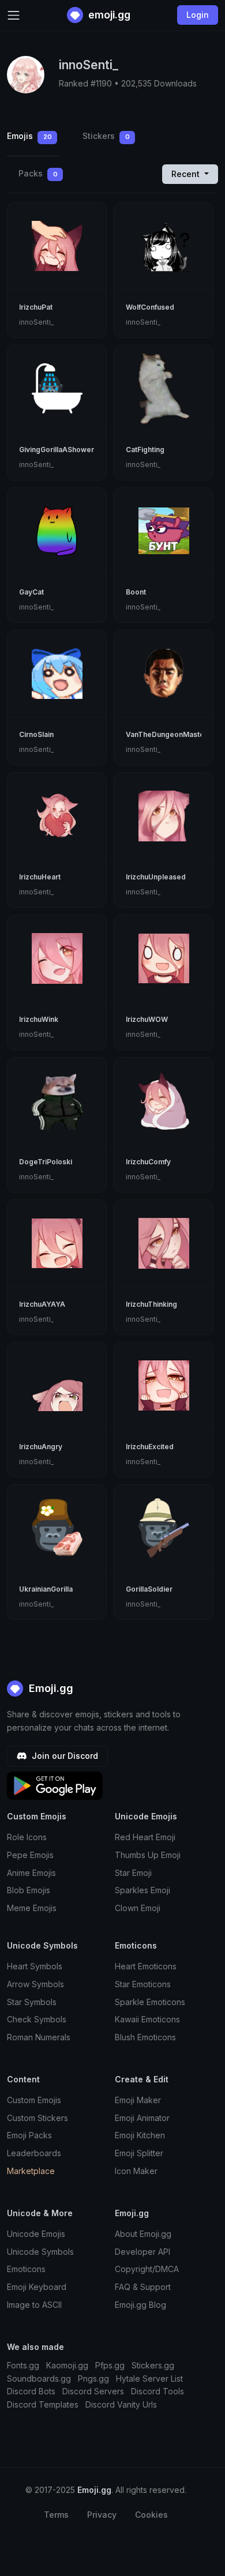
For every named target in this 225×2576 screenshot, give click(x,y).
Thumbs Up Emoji (148, 1855)
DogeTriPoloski (46, 1162)
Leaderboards (34, 2153)
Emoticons (26, 2269)
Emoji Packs (29, 2135)
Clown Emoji (138, 1908)
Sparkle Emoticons (150, 2002)
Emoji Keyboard (37, 2287)
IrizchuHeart (40, 877)
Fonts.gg (23, 2365)
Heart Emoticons (146, 1966)
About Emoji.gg (143, 2234)
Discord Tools (157, 2391)
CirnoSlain (36, 734)
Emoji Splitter (139, 2153)
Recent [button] (187, 174)
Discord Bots (31, 2391)
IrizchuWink (39, 1019)
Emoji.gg (50, 1688)
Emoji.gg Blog (140, 2305)
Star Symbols (32, 2002)
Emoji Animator (142, 2118)
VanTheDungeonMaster (166, 734)
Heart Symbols (35, 1966)
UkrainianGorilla (46, 1589)
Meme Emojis (32, 1908)
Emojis (29, 136)
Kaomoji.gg (67, 2365)
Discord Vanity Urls (121, 2404)
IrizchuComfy (148, 1162)
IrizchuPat (36, 307)
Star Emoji (133, 1873)
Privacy (102, 2515)
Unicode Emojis (36, 2234)
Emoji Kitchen (140, 2135)
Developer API (142, 2252)
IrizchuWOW (147, 1019)
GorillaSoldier (149, 1589)
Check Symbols (37, 2019)
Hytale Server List (149, 2378)
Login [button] (198, 15)
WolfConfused (150, 307)
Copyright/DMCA (147, 2269)
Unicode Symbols (40, 2252)
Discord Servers (93, 2391)
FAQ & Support (143, 2287)
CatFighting (145, 450)
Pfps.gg (110, 2365)
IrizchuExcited (150, 1447)
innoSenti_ (36, 322)
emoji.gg (108, 15)
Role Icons (27, 1837)
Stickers (106, 136)
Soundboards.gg (39, 2378)
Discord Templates (43, 2404)
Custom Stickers (37, 2118)
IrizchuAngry (41, 1447)
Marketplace (31, 2171)
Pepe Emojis (30, 1855)
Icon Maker (136, 2171)
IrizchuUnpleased (156, 877)
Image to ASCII (34, 2305)
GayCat (31, 592)
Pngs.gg (93, 2378)
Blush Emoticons (145, 2037)
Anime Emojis (31, 1873)
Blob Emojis (29, 1890)
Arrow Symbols (35, 1984)
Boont (136, 592)
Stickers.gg (153, 2365)
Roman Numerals (39, 2037)
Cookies (151, 2515)
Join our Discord (64, 1756)
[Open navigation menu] (14, 15)
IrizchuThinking (151, 1304)
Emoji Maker (138, 2100)
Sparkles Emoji (142, 1890)
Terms (56, 2515)
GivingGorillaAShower (57, 450)
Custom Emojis (34, 2100)
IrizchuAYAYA (42, 1304)
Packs (38, 173)
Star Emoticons (143, 1984)
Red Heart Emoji (145, 1837)
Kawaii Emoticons (147, 2019)
